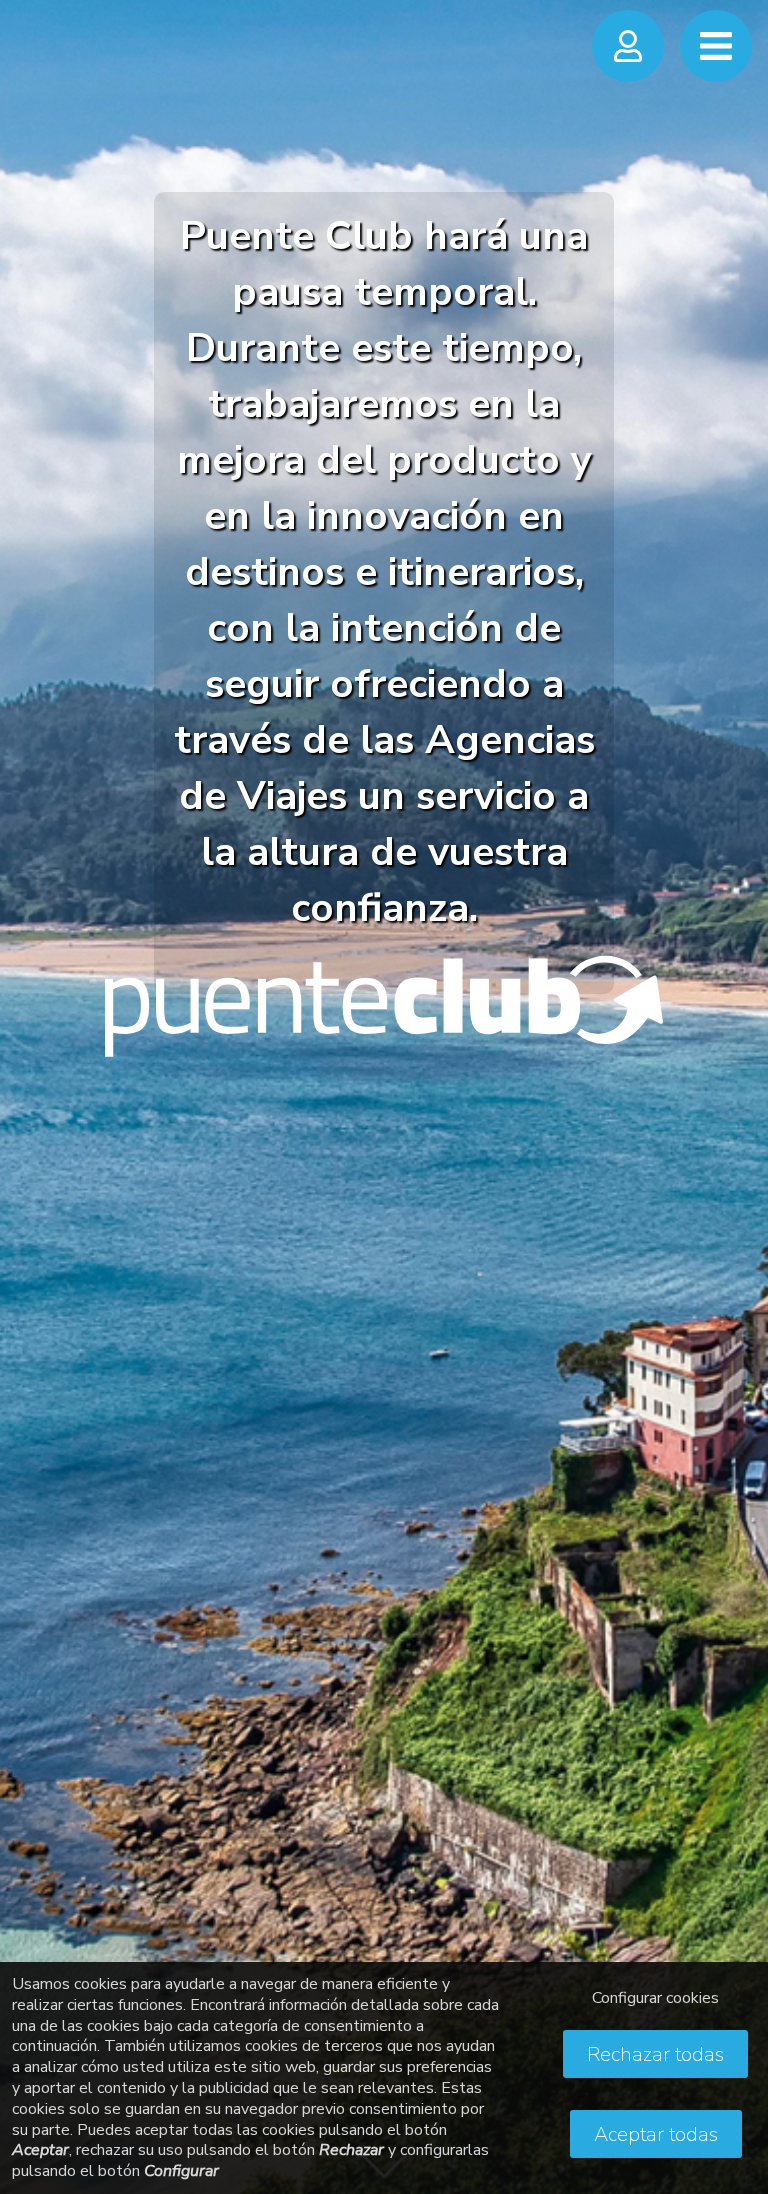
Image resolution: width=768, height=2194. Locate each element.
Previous (35, 1076)
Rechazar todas (655, 2054)
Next (733, 1076)
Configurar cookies (655, 1998)
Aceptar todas (656, 2134)
